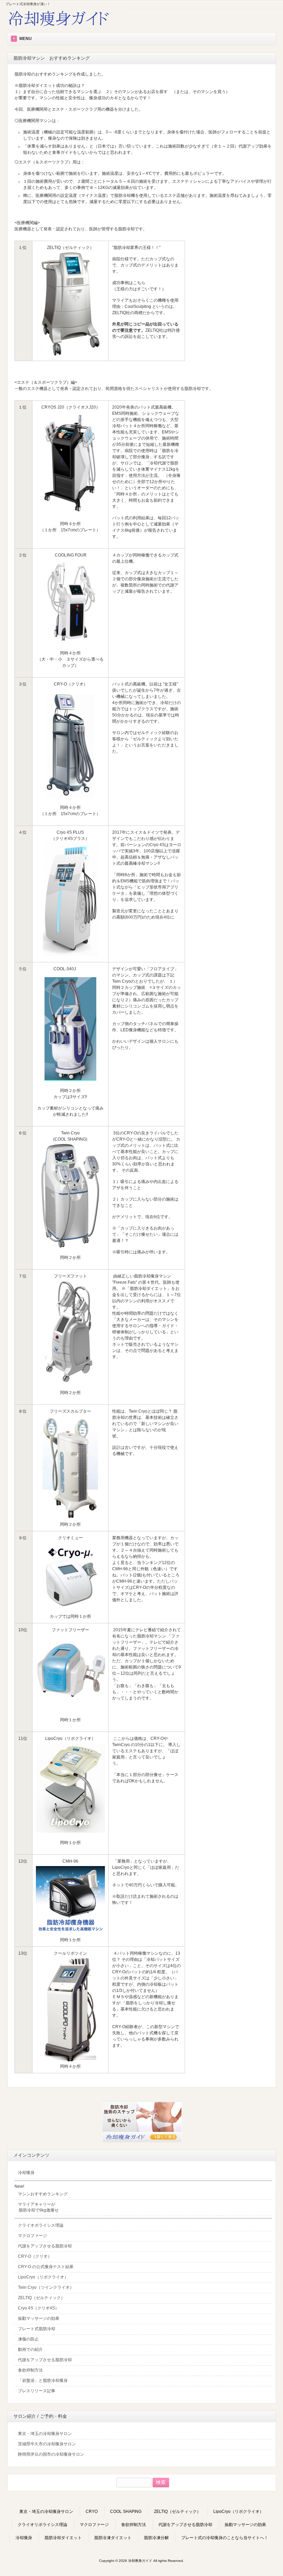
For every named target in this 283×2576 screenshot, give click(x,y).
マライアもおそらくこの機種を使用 (145, 300)
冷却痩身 (24, 2538)
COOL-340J (65, 969)
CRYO (92, 2512)
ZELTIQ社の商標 (127, 313)
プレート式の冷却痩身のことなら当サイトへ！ (225, 2538)
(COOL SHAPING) (70, 1139)
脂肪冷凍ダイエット (113, 2538)
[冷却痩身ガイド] (65, 27)
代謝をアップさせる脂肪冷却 (185, 2525)
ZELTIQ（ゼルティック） (177, 2512)
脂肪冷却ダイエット (63, 2538)
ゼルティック (149, 733)
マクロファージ (94, 2525)
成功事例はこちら (129, 283)
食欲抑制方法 (134, 2525)
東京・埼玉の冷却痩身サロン (46, 2512)
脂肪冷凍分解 (156, 2538)
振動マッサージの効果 (245, 2525)
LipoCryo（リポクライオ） (70, 1738)
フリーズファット (70, 1276)
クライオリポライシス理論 (42, 2525)
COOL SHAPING (126, 2512)
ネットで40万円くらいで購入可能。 (146, 1885)
